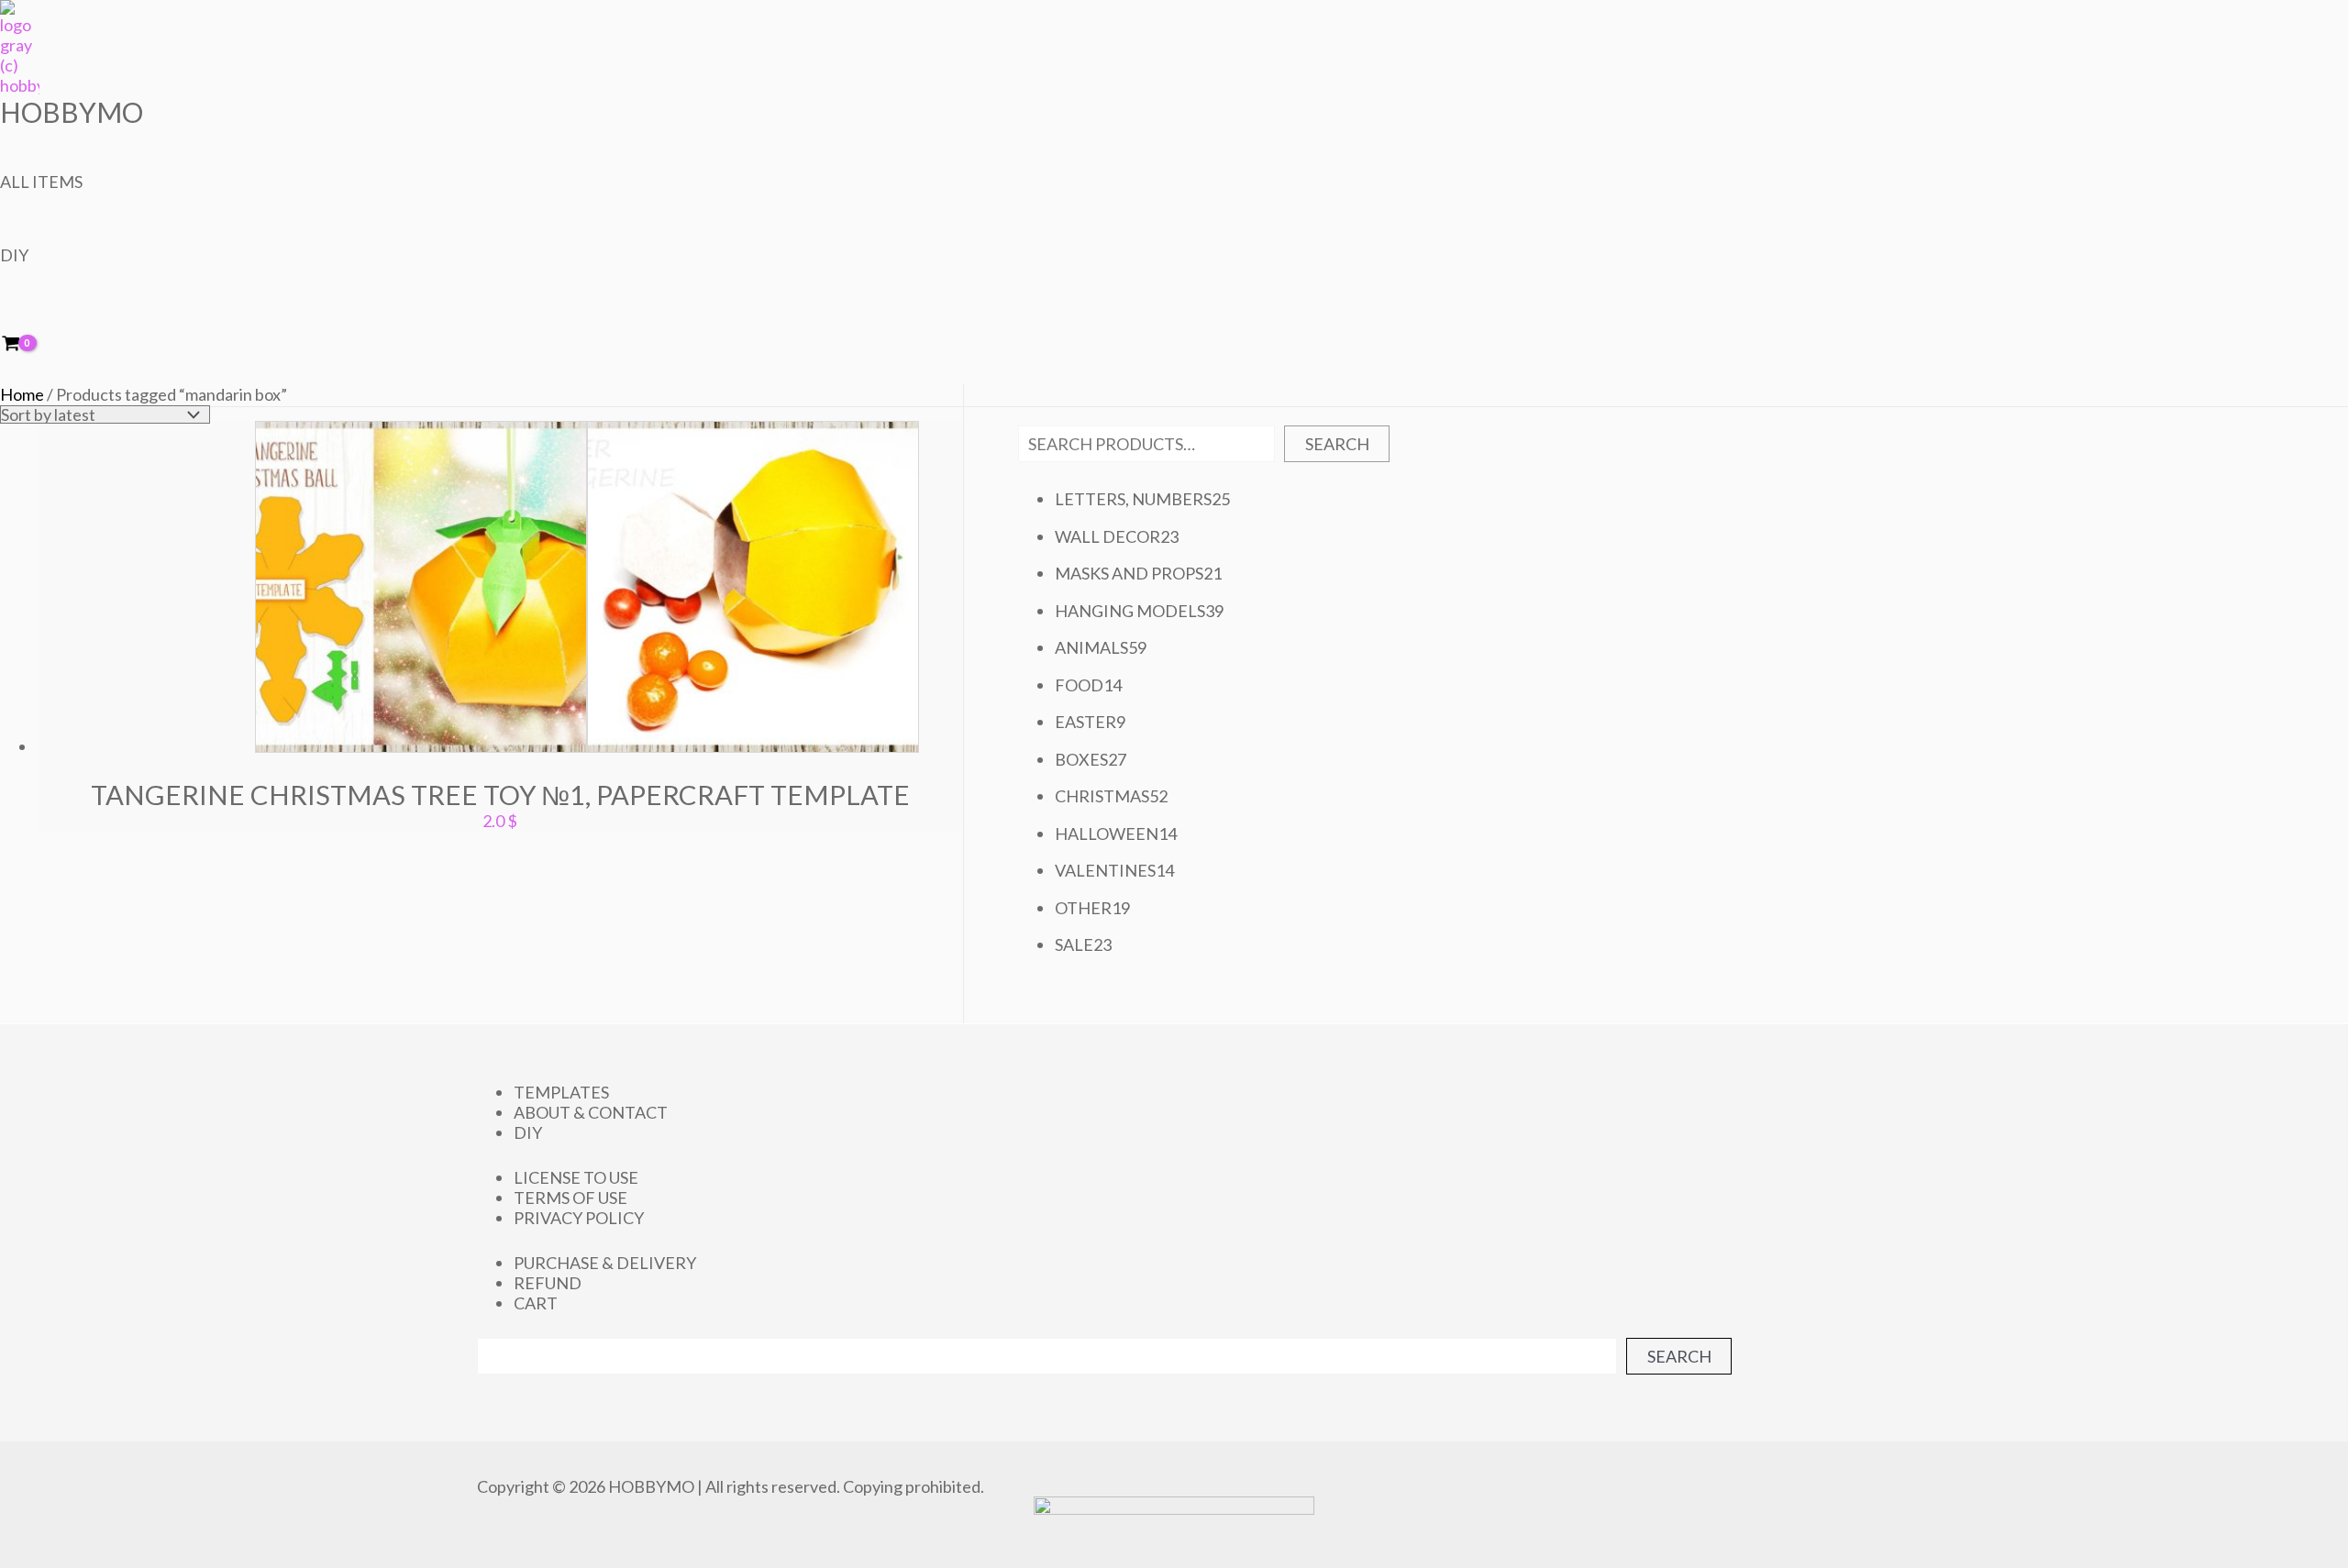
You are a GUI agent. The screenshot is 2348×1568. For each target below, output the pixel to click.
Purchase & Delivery (605, 1263)
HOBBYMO (72, 112)
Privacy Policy (579, 1218)
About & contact (591, 1112)
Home (22, 394)
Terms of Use (570, 1198)
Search (1337, 444)
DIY (14, 255)
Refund (548, 1283)
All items (41, 182)
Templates (561, 1092)
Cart (536, 1303)
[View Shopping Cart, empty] (23, 344)
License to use (576, 1177)
